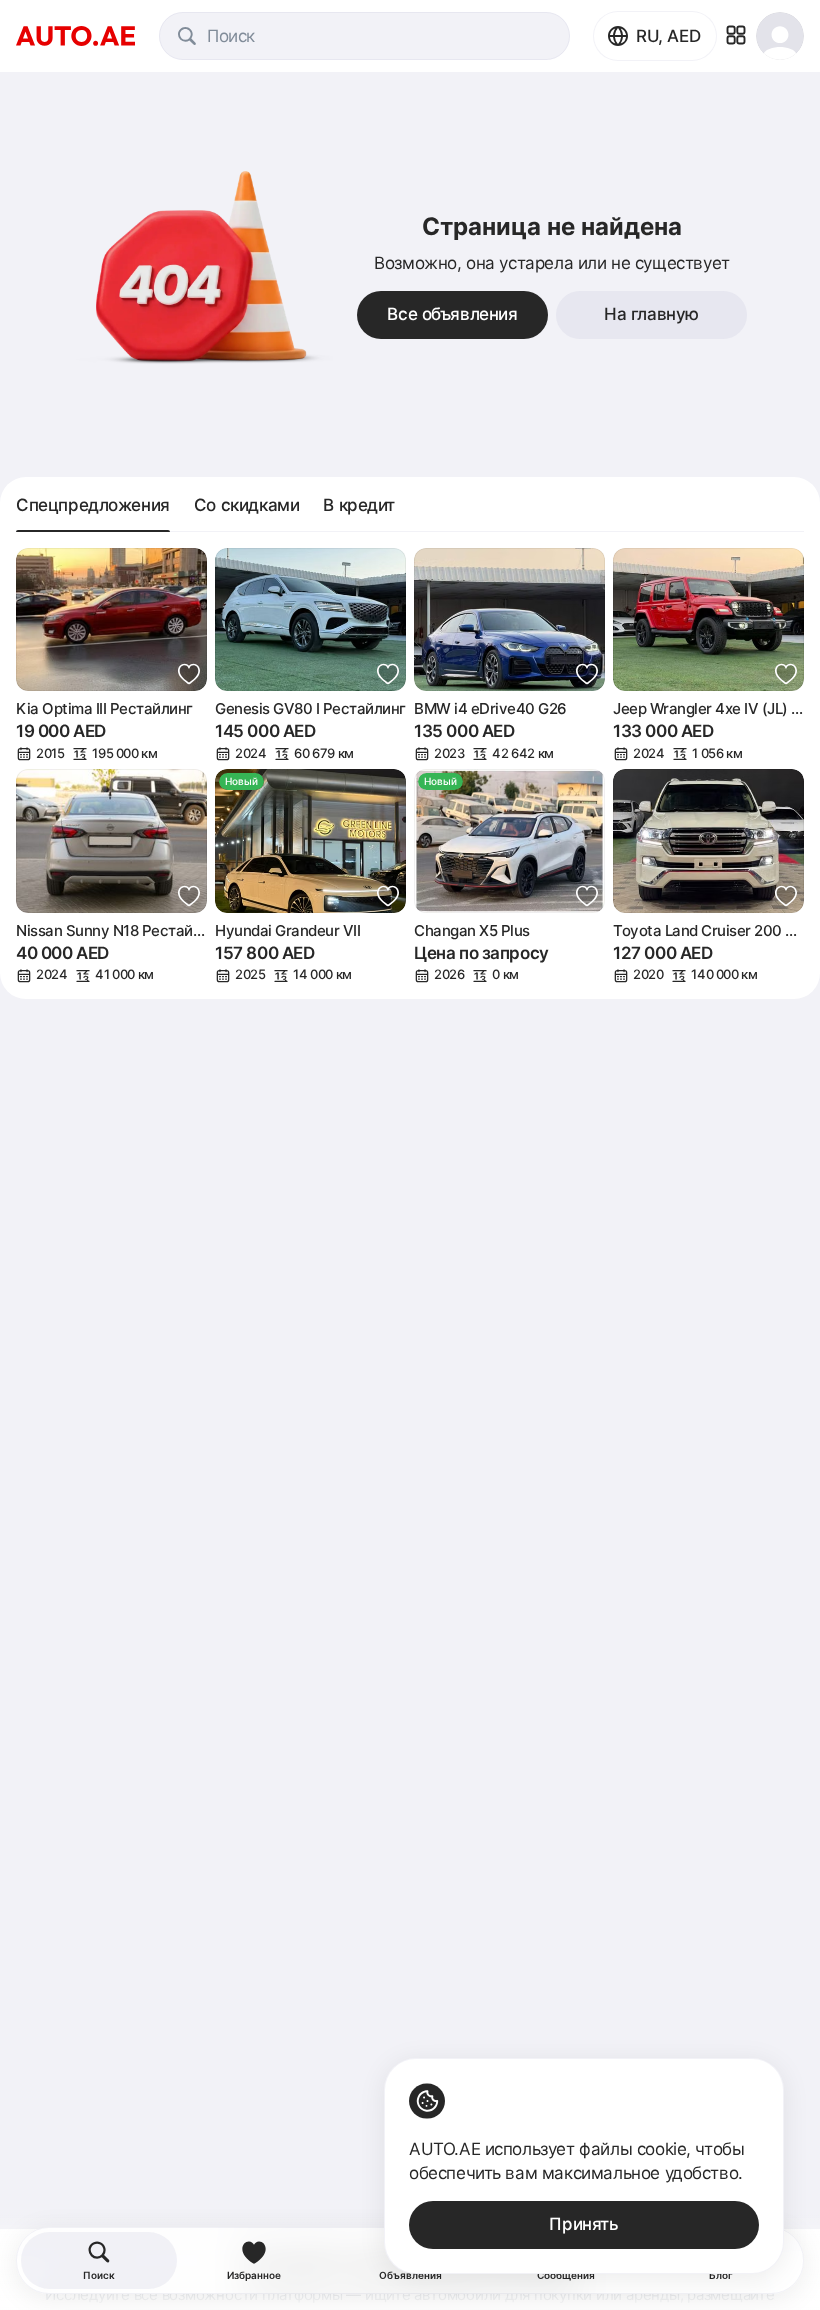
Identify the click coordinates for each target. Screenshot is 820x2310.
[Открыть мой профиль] (780, 36)
